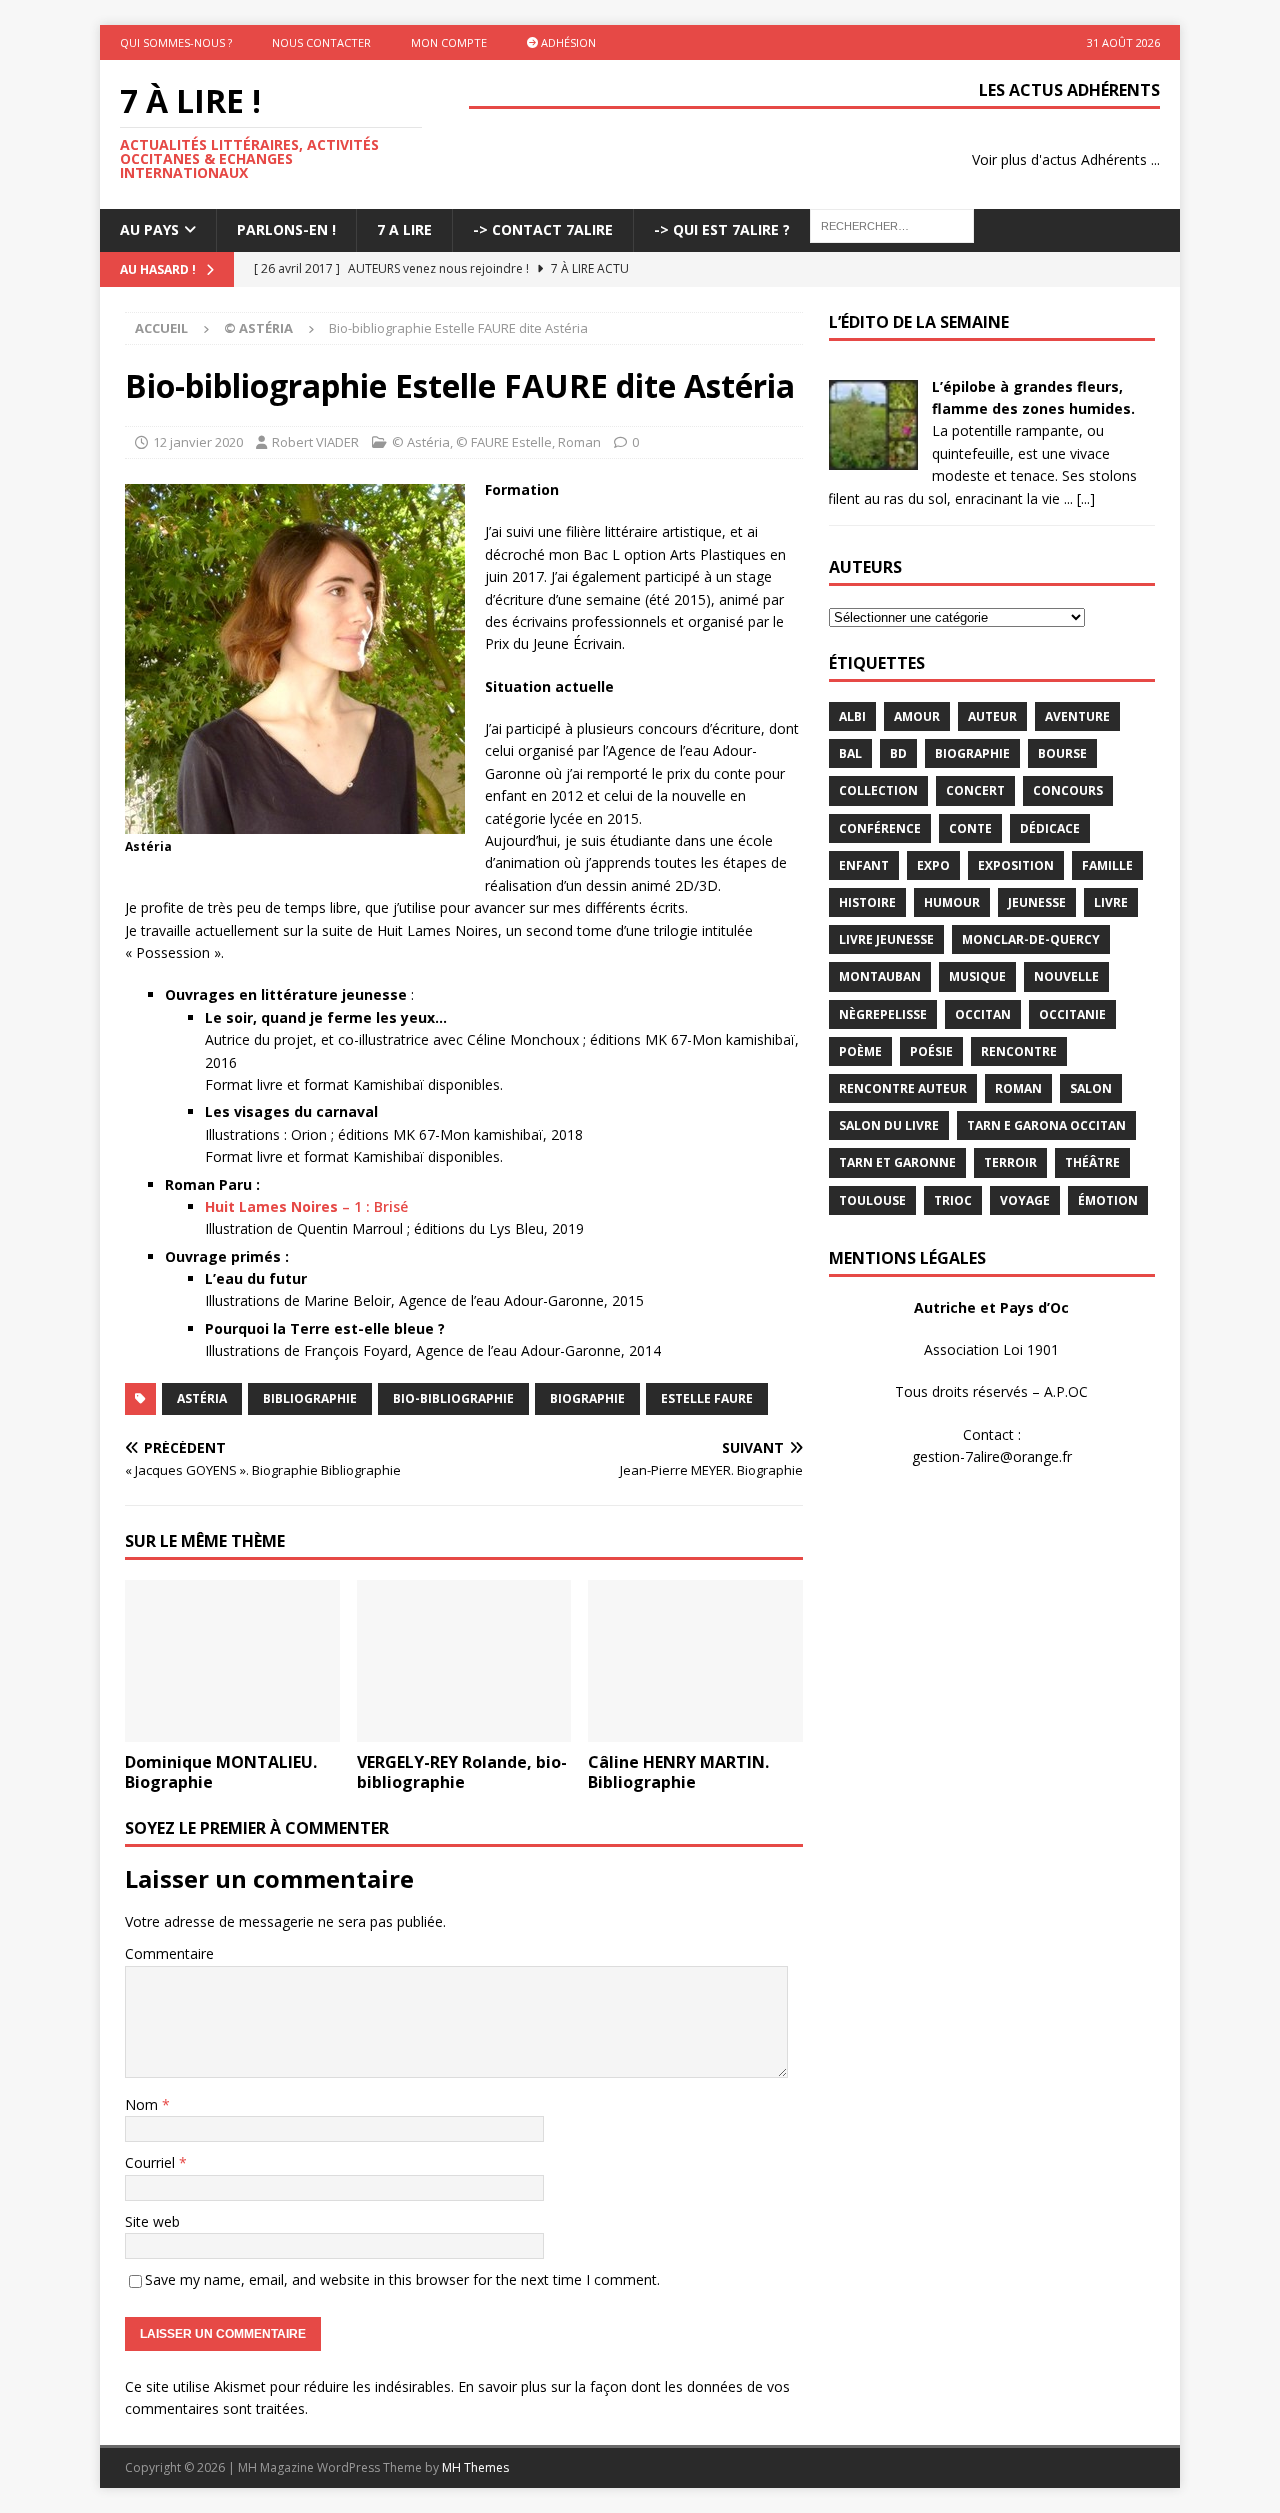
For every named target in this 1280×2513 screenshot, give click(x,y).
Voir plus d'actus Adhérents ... (1066, 159)
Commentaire (169, 1953)
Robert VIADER (315, 442)
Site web (152, 2221)
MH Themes (475, 2467)
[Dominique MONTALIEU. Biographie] (232, 1660)
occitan (983, 1014)
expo (933, 865)
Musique (977, 976)
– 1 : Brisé (306, 1206)
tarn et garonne (897, 1162)
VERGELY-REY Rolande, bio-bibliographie (462, 1772)
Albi (852, 716)
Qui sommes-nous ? (176, 42)
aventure (1077, 716)
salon (1091, 1088)
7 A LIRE (404, 229)
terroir (1010, 1162)
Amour (917, 716)
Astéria (202, 1398)
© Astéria (421, 442)
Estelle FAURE (707, 1398)
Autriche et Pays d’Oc (991, 1307)
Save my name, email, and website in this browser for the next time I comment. (402, 2279)
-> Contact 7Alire (543, 229)
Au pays (149, 229)
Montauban (880, 976)
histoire (867, 902)
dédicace (1050, 828)
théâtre (1092, 1162)
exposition (1016, 865)
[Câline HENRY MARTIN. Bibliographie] (695, 1660)
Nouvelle (1066, 976)
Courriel (152, 2162)
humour (952, 902)
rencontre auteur (903, 1088)
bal (850, 753)
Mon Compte (449, 42)
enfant (864, 865)
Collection (878, 790)
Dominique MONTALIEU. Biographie (221, 1772)
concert (975, 790)
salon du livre (889, 1125)
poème (860, 1051)
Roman (579, 442)
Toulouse (872, 1200)
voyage (1025, 1200)
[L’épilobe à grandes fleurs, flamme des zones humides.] (873, 457)
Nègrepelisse (883, 1014)
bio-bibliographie (453, 1398)
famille (1107, 865)
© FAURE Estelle (504, 442)
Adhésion (567, 42)
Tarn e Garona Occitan (1046, 1125)
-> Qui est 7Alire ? (722, 229)
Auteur (992, 716)
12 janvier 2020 (198, 442)
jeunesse (1037, 902)
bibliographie (310, 1398)
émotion (1108, 1200)
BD (898, 753)
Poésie (931, 1051)
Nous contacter (321, 42)
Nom (143, 2104)
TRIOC (953, 1200)
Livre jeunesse (886, 939)
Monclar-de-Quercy (1031, 939)
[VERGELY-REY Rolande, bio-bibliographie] (464, 1660)
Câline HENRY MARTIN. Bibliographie (678, 1772)
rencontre (1019, 1051)
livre (1111, 902)
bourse (1062, 753)
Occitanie (1072, 1014)
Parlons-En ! (286, 229)
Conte (970, 828)
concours (1068, 790)
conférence (880, 828)
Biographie (587, 1398)
